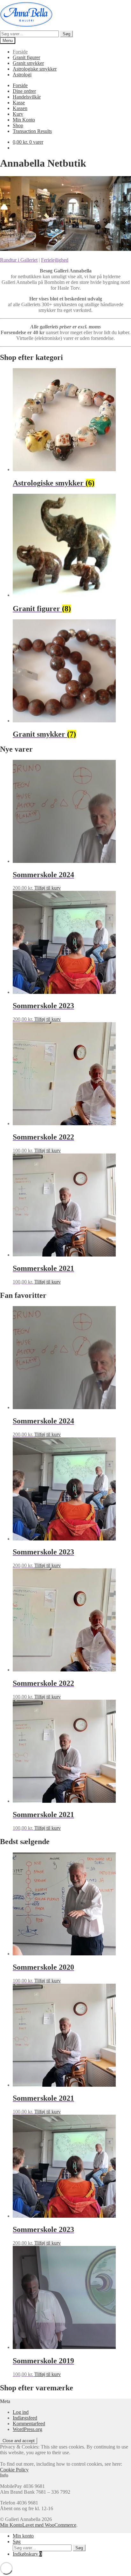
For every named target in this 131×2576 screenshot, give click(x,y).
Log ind (21, 2412)
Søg (66, 34)
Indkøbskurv (27, 2554)
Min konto (23, 2536)
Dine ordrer (24, 91)
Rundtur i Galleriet (19, 260)
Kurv (18, 114)
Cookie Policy (14, 2470)
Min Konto (24, 120)
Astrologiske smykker (35, 69)
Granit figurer (26, 57)
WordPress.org (28, 2429)
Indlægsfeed (25, 2418)
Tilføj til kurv (48, 888)
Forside (20, 52)
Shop (18, 125)
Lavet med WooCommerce (49, 2525)
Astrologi (22, 75)
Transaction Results (32, 131)
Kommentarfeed (29, 2424)
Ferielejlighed (55, 260)
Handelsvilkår (27, 97)
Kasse (19, 103)
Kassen (20, 108)
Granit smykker (28, 63)
